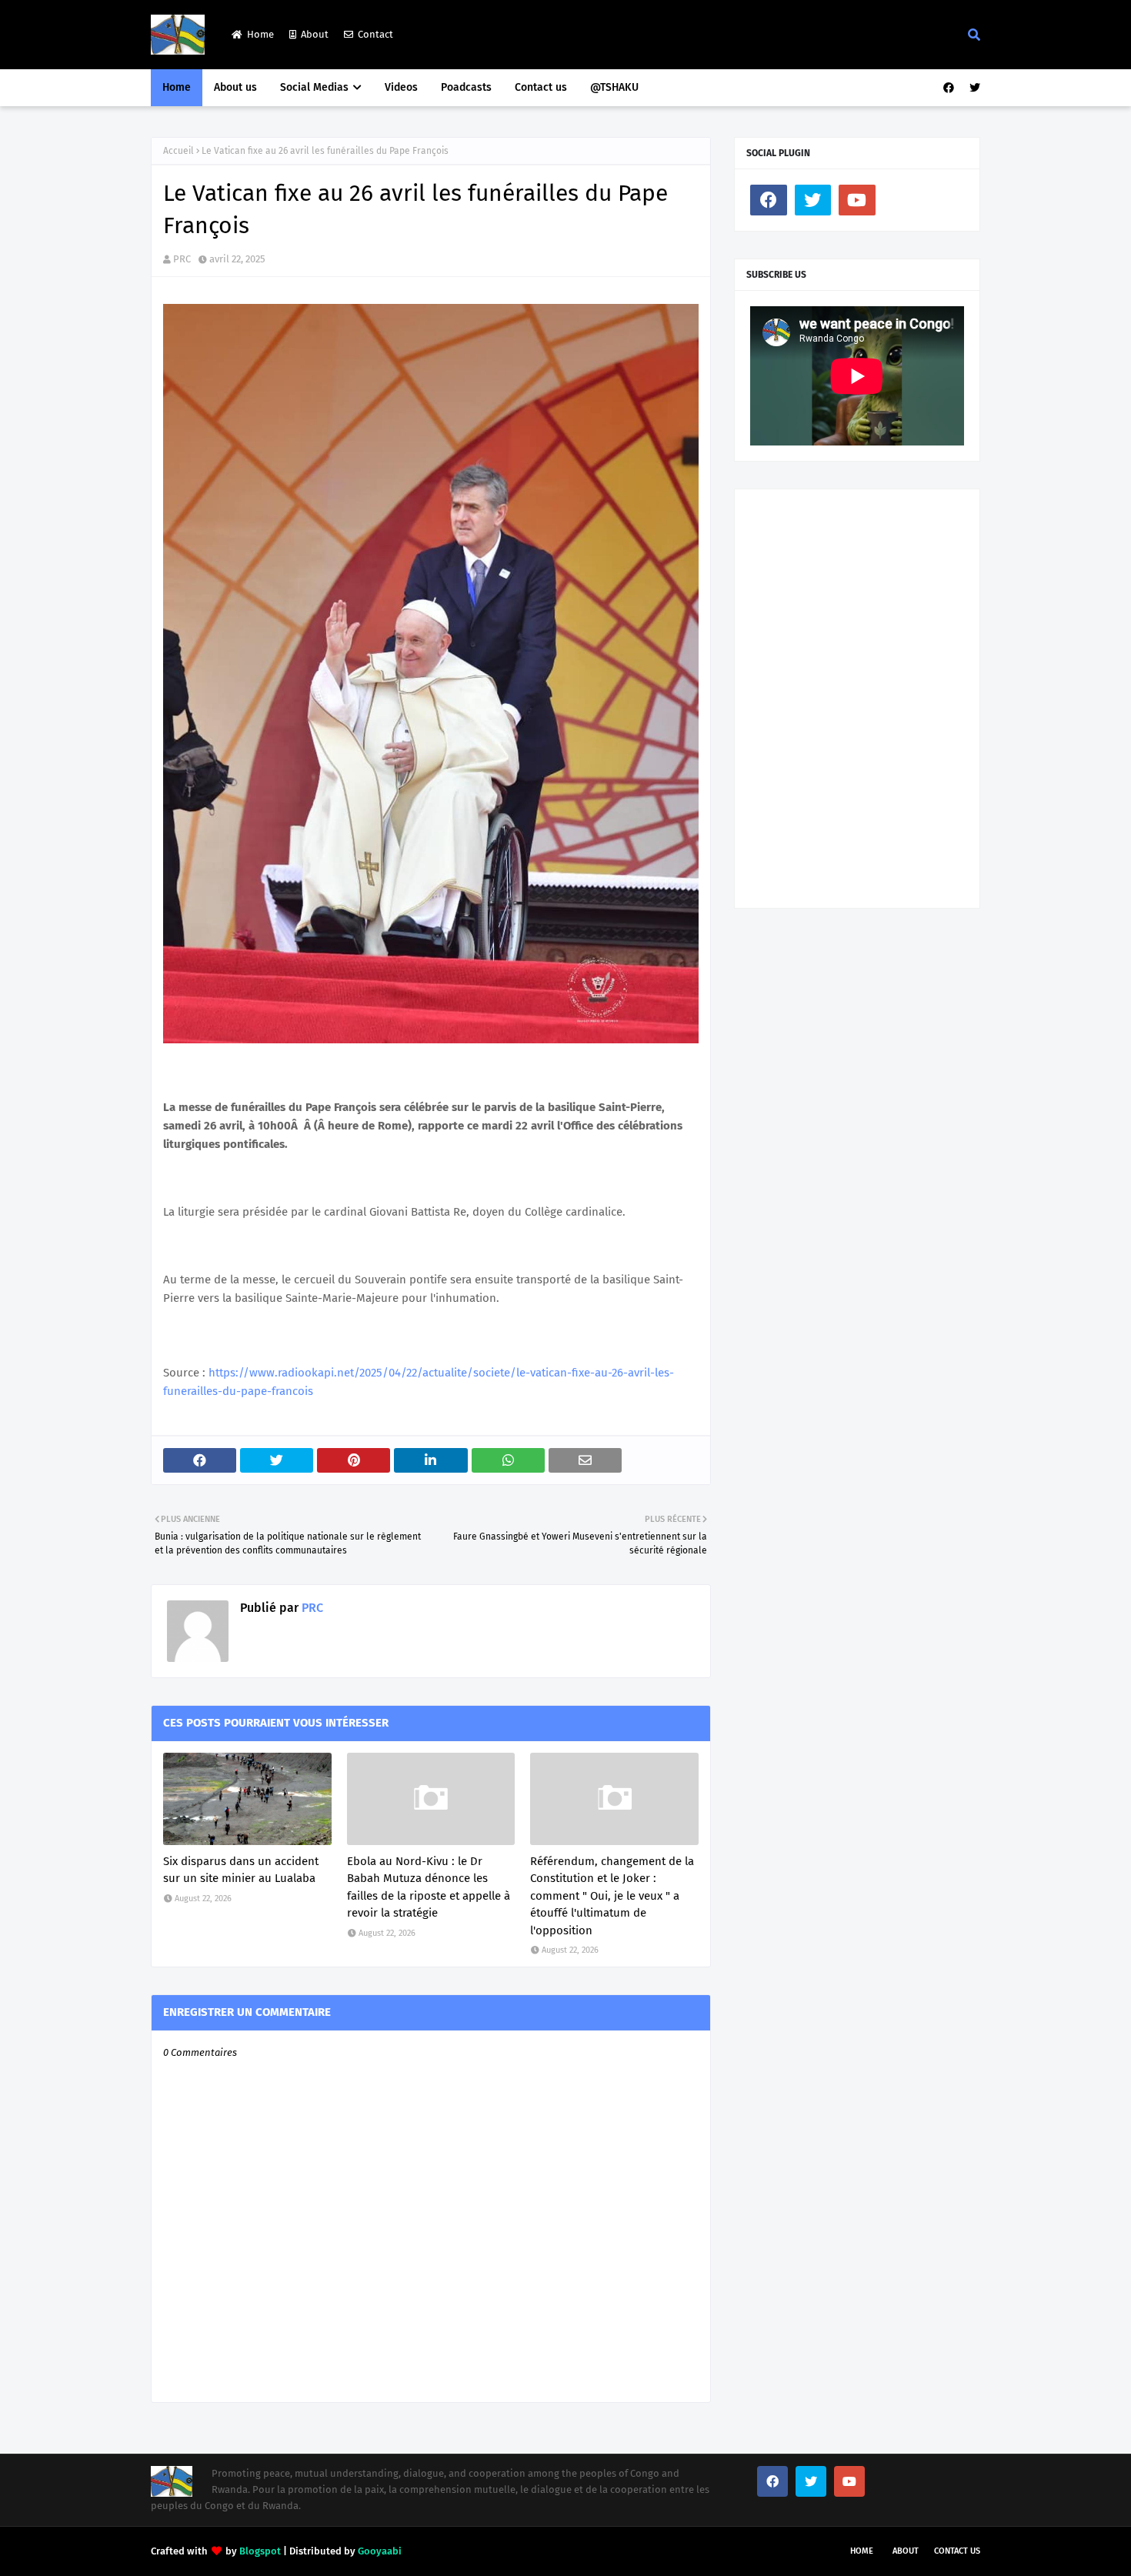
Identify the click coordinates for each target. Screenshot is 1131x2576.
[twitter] (973, 88)
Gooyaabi (380, 2551)
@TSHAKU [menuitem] (614, 87)
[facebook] (949, 88)
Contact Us (957, 2551)
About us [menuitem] (235, 87)
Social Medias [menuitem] (314, 87)
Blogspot (260, 2551)
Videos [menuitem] (401, 87)
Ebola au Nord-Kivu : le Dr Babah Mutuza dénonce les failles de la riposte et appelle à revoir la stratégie (429, 1887)
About (315, 34)
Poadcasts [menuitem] (466, 87)
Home (260, 34)
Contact (375, 34)
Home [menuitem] (177, 87)
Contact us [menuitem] (541, 87)
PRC (182, 259)
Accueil (178, 151)
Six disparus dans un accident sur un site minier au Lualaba (241, 1870)
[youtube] (857, 200)
